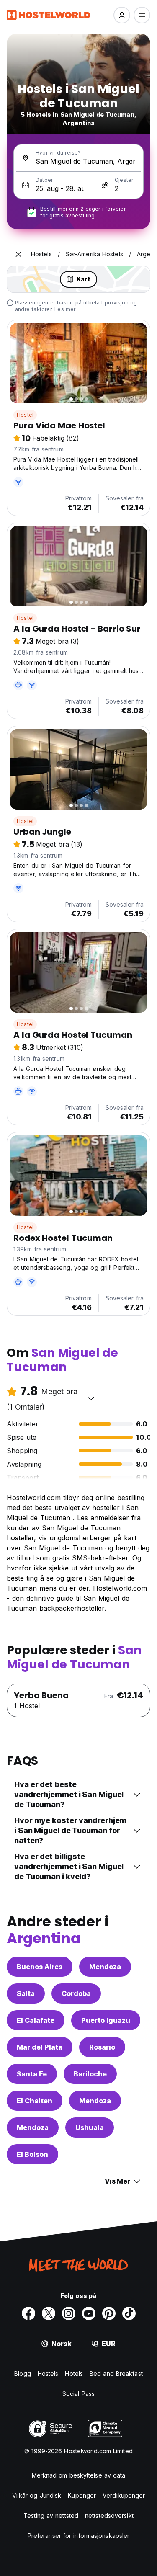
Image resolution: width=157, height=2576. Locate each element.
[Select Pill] (122, 15)
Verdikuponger (124, 2495)
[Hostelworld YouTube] (89, 2313)
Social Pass (78, 2394)
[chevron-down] (91, 1398)
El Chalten (35, 2101)
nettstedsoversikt (109, 2515)
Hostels (48, 2374)
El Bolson (32, 2154)
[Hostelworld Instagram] (69, 2313)
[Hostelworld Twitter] (49, 2313)
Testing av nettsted (51, 2515)
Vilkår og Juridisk (37, 2495)
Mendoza (105, 1967)
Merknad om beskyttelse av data (79, 2475)
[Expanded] (18, 254)
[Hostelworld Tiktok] (129, 2313)
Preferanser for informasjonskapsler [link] (79, 2536)
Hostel (25, 415)
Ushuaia (90, 2127)
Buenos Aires (40, 1967)
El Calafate (36, 2020)
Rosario (102, 2047)
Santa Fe (32, 2074)
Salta (26, 1993)
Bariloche (90, 2074)
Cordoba (76, 1993)
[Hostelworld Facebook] (28, 2313)
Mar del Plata (40, 2047)
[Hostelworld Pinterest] (109, 2313)
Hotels (74, 2374)
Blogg (23, 2374)
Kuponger (82, 2495)
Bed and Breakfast (116, 2374)
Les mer (65, 309)
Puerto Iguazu (106, 2020)
